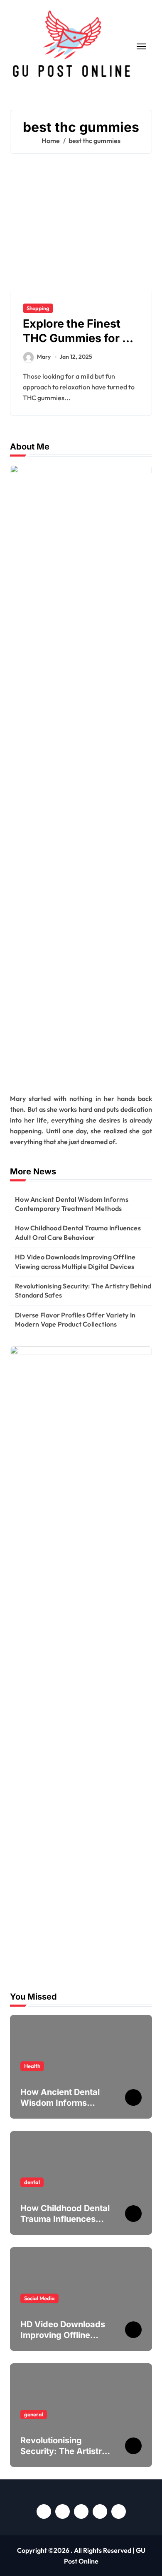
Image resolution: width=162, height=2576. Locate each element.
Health (32, 2066)
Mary (44, 357)
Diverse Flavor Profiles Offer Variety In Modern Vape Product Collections (75, 1320)
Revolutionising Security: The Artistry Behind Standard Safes (83, 1290)
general (34, 2414)
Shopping (38, 308)
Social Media (39, 2298)
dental (32, 2182)
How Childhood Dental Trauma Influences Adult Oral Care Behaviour (78, 1232)
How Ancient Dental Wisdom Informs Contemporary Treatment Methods (72, 1204)
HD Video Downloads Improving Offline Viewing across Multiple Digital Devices (75, 1261)
